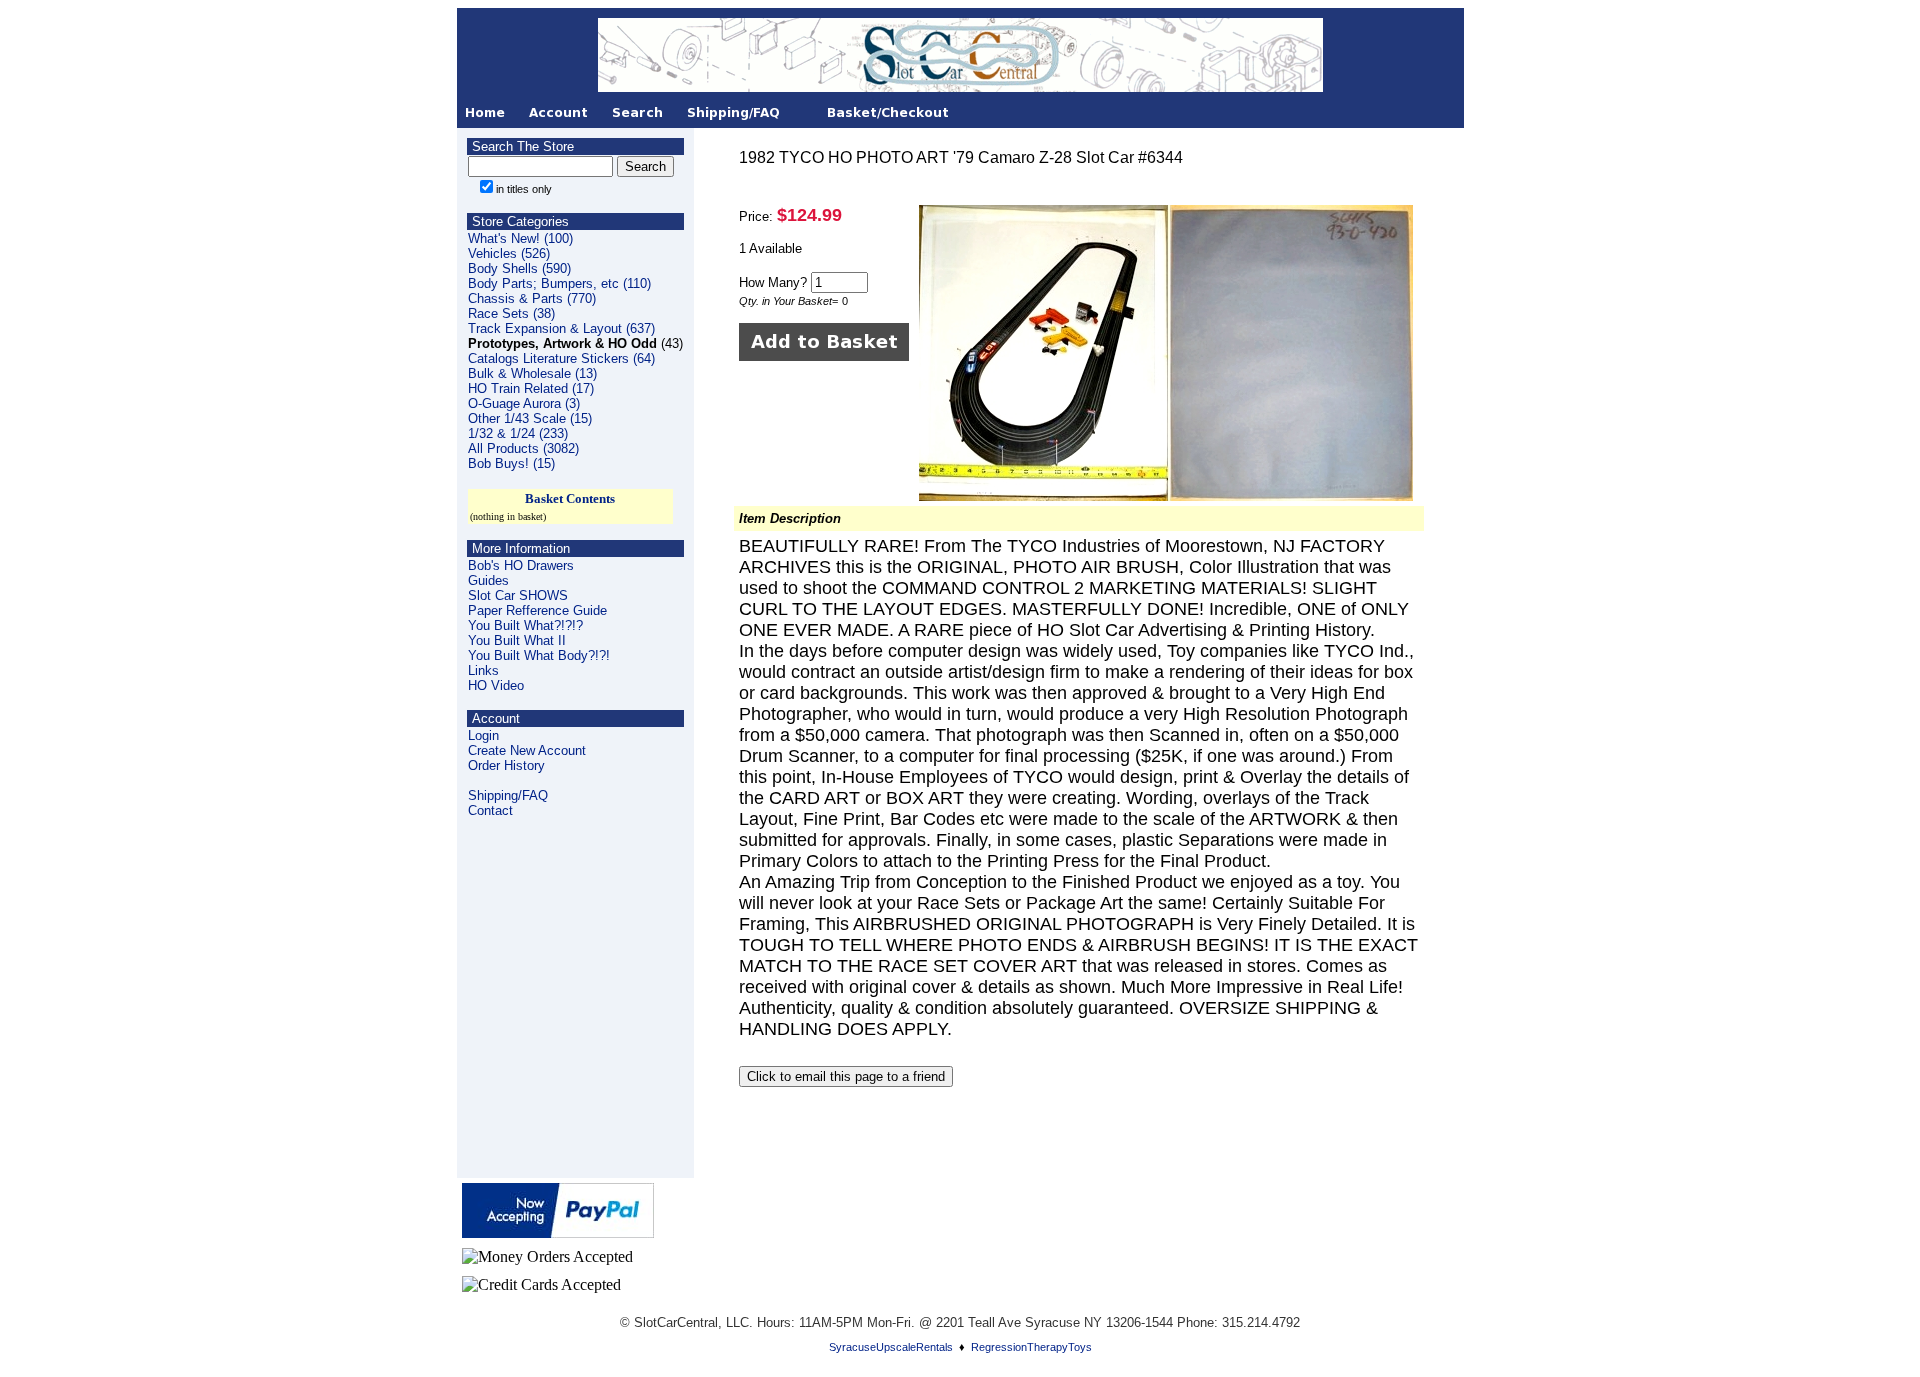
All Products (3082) (523, 448)
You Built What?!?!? (525, 625)
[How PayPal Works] (558, 1232)
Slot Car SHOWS (518, 595)
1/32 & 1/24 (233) (518, 433)
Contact (490, 810)
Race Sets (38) (511, 313)
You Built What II (517, 640)
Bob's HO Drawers (521, 565)
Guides (488, 580)
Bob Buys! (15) (511, 463)
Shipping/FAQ (508, 795)
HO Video (496, 685)
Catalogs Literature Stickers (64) (561, 358)
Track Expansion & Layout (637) (561, 328)
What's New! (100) (520, 238)
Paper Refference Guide (537, 610)
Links (483, 670)
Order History (506, 765)
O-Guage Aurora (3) (524, 403)
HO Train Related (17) (531, 388)
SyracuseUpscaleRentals (891, 1347)
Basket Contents (570, 498)
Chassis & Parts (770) (532, 298)
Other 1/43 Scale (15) (530, 418)
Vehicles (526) (509, 253)
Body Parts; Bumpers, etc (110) (559, 283)
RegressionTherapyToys (1031, 1347)
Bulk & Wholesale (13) (532, 373)
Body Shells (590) (519, 268)
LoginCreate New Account (527, 743)
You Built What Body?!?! (539, 655)
